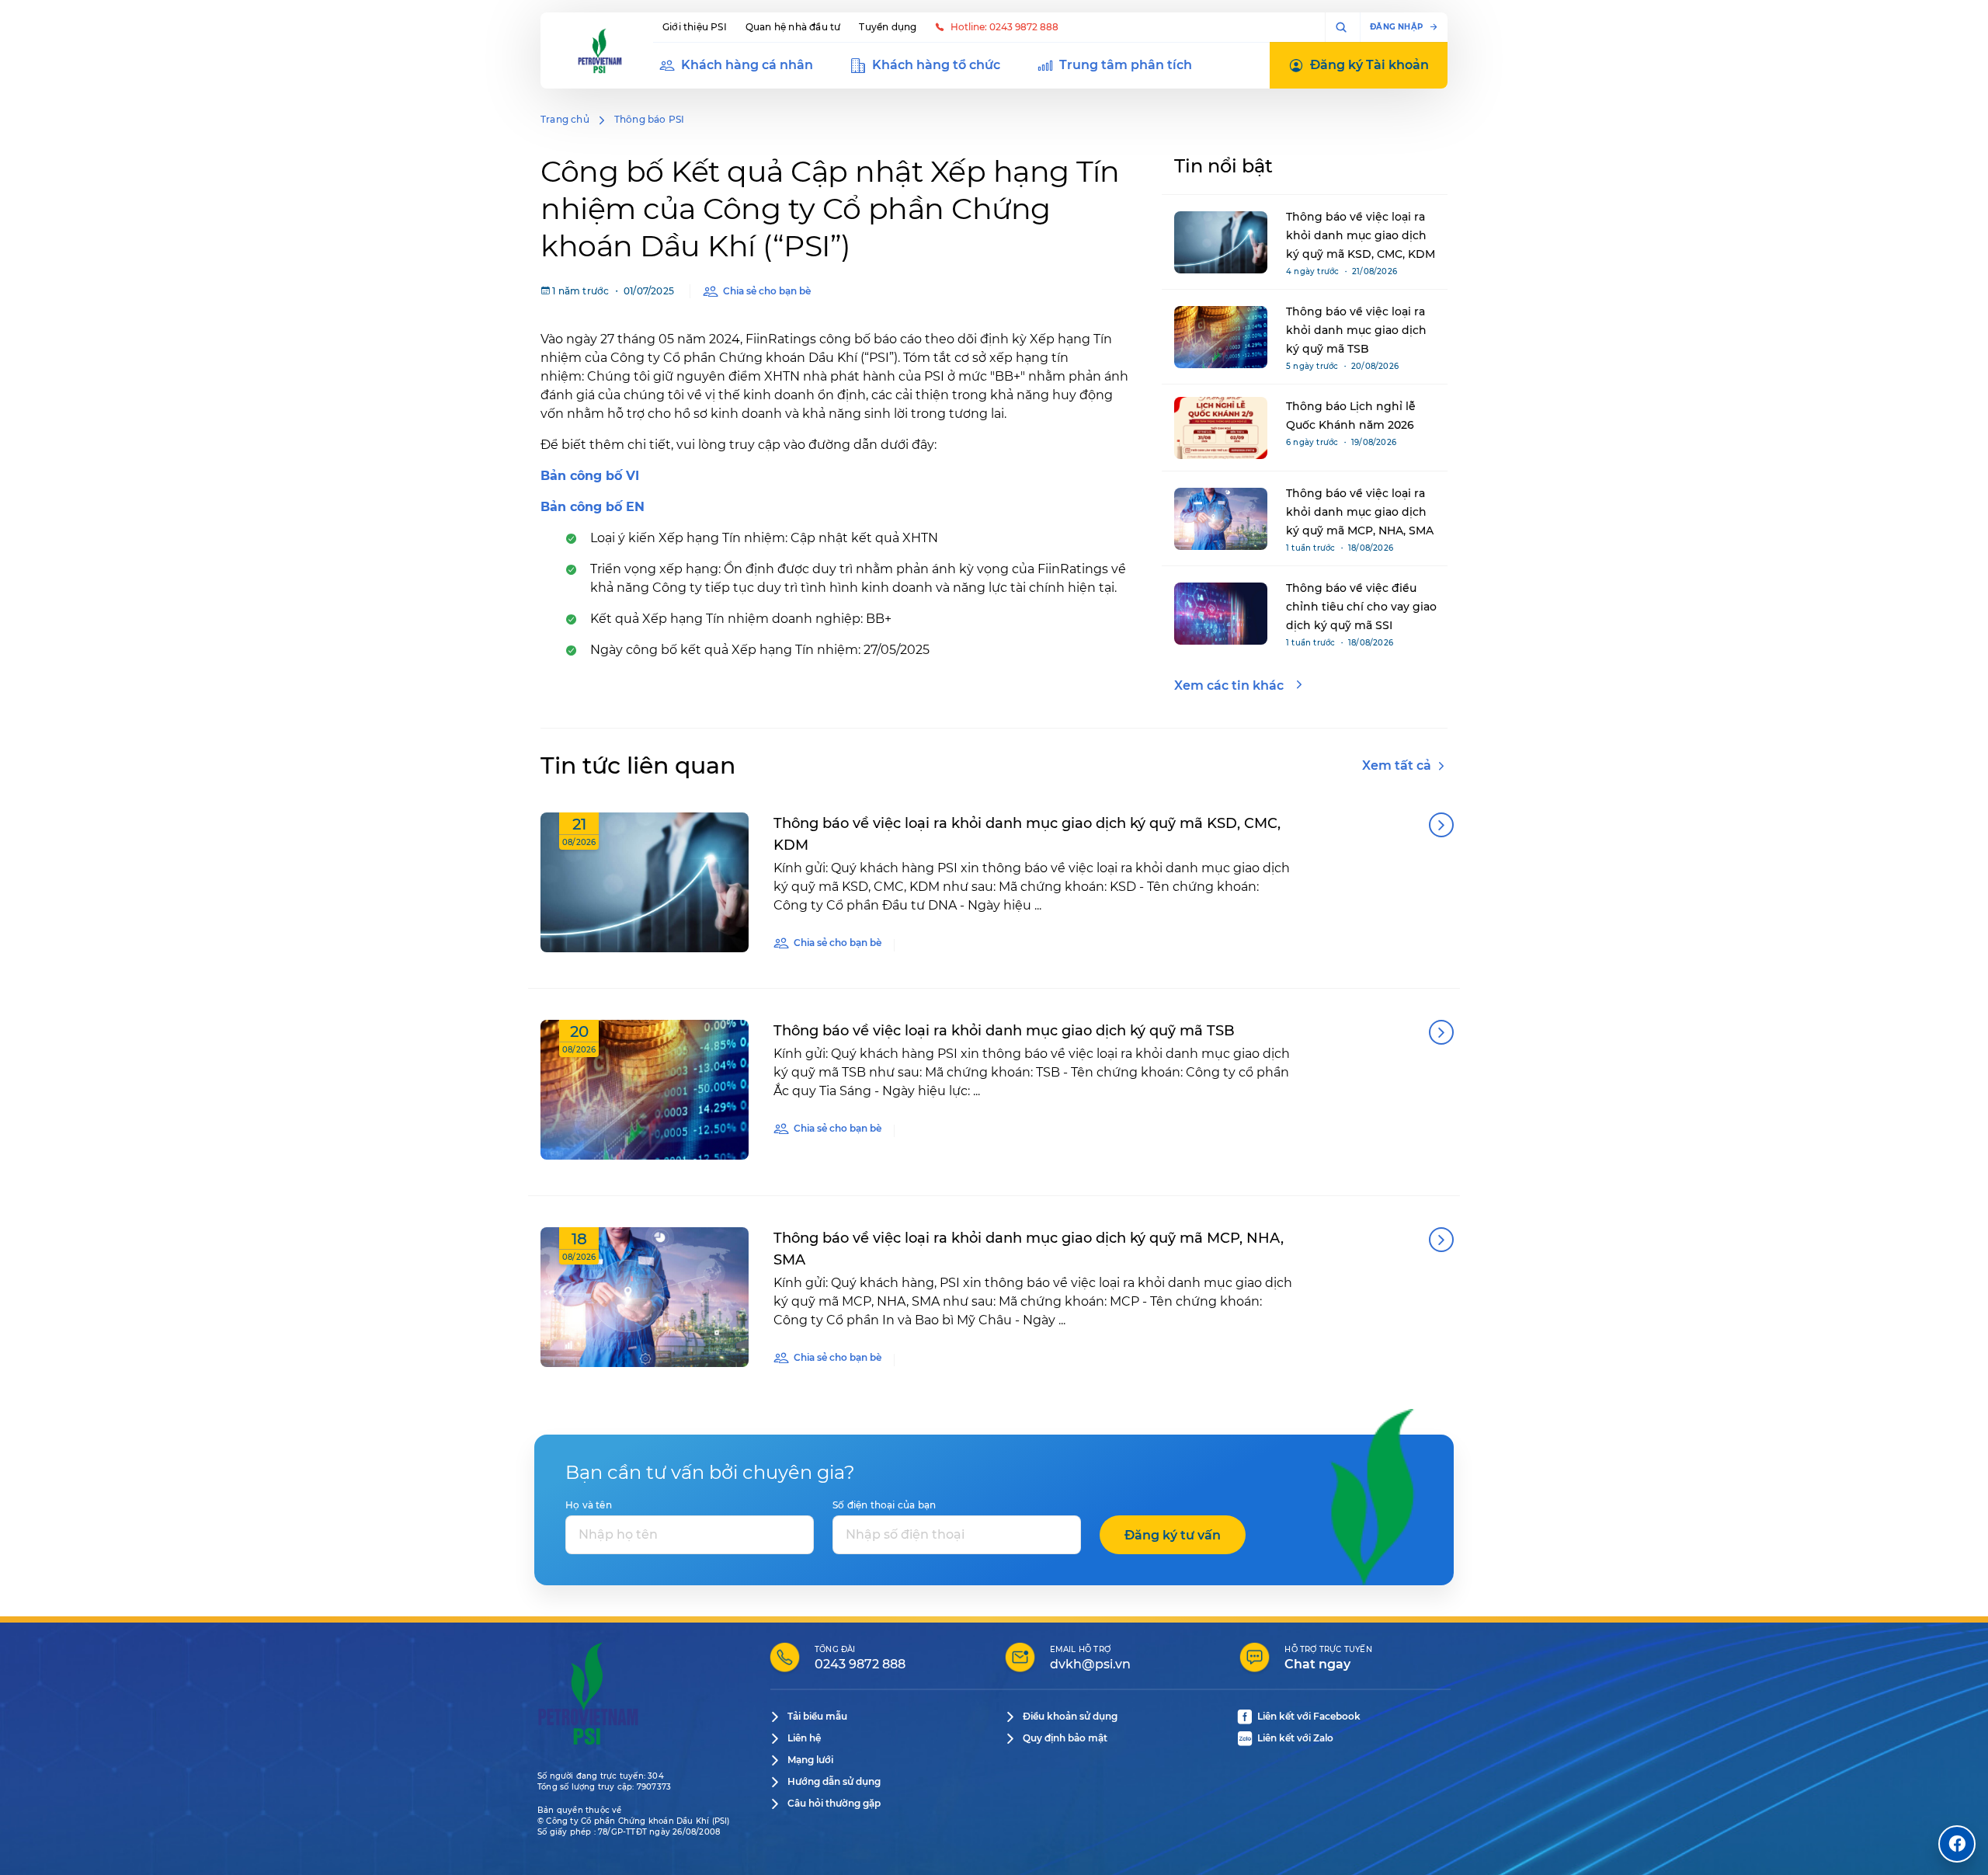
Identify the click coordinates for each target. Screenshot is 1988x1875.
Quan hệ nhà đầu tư (793, 27)
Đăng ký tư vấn (1173, 1535)
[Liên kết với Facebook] (1957, 1844)
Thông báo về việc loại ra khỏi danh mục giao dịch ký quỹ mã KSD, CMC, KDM (1361, 235)
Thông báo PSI (650, 119)
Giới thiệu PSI (695, 27)
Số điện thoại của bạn (884, 1505)
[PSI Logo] (600, 50)
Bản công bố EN (593, 507)
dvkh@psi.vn (1090, 1664)
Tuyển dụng (888, 27)
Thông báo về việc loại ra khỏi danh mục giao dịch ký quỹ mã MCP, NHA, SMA (1360, 512)
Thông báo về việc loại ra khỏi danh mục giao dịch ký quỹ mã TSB (1356, 330)
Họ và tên (589, 1505)
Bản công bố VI (590, 476)
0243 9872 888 (860, 1664)
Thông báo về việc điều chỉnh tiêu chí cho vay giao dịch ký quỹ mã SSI (1361, 607)
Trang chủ (565, 119)
